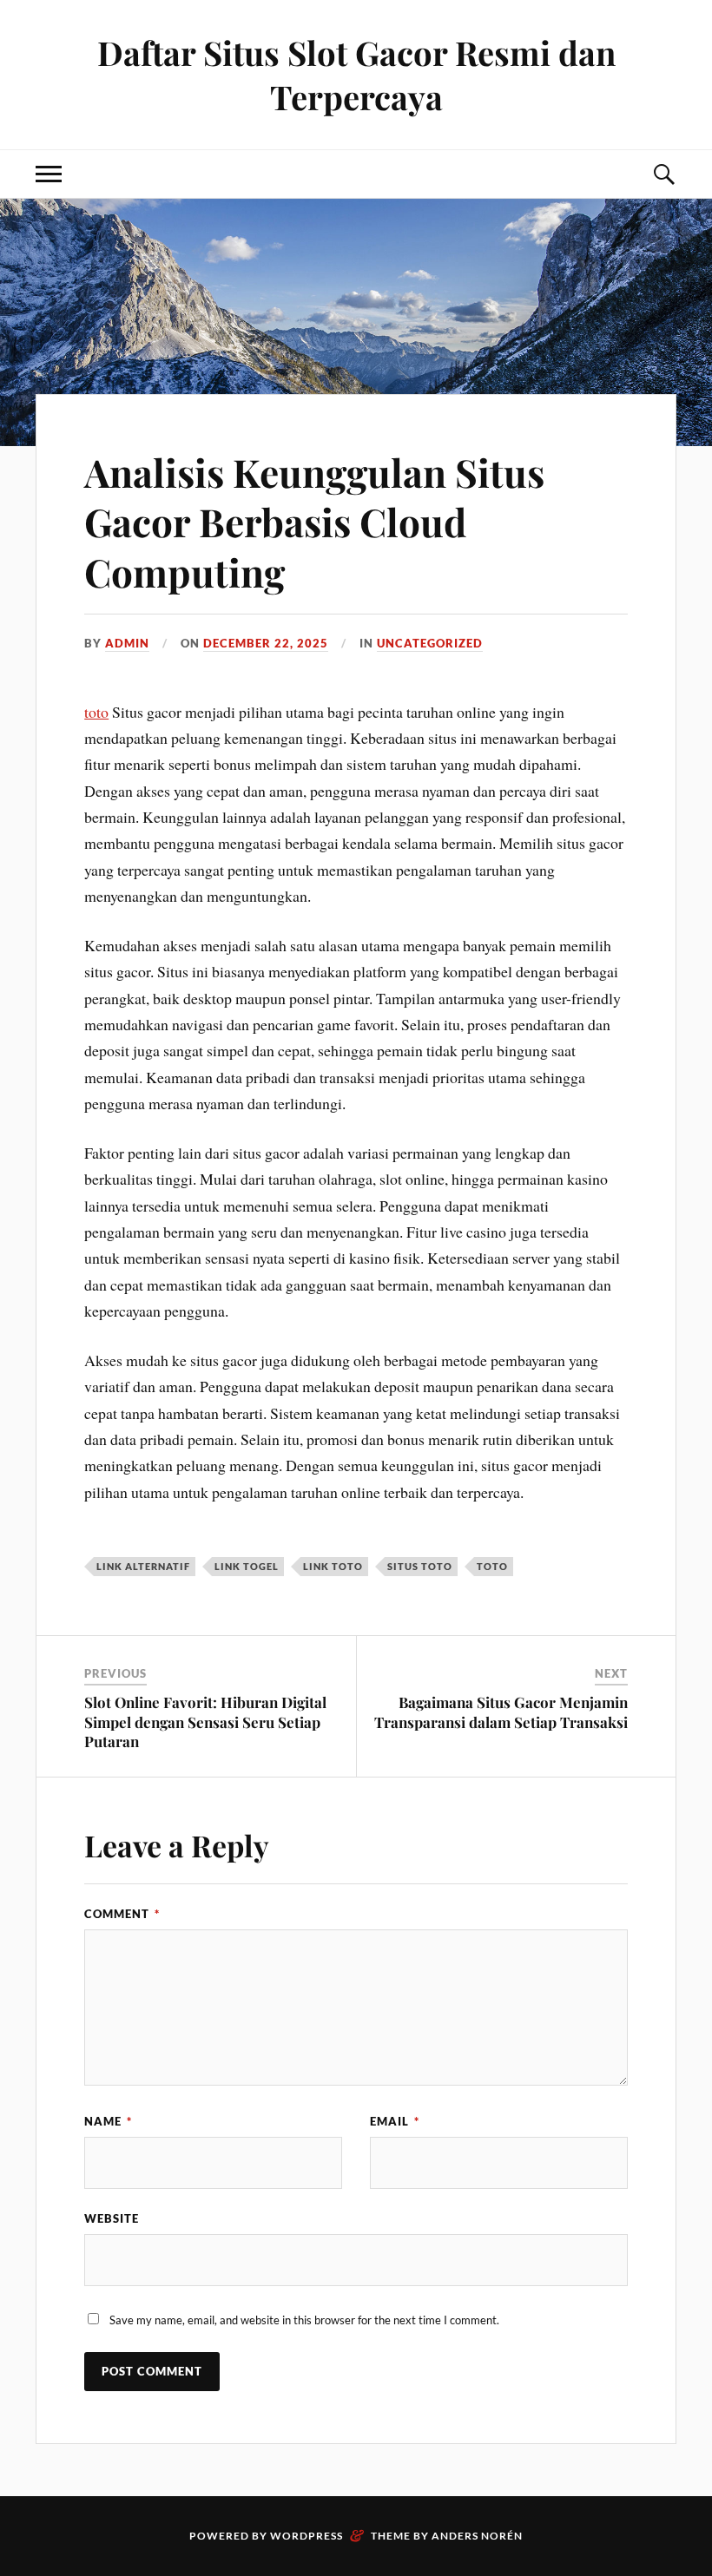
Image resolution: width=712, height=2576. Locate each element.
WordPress (307, 2536)
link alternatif (143, 1566)
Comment (122, 1914)
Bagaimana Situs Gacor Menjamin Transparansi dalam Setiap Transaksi (501, 1712)
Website (112, 2218)
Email (395, 2121)
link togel (247, 1566)
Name (108, 2121)
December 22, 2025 (266, 643)
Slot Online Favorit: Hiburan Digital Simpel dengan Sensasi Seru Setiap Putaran (205, 1721)
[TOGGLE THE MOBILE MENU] (49, 174)
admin (127, 643)
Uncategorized (430, 643)
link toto (333, 1566)
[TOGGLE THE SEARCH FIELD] (663, 174)
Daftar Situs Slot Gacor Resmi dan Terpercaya (356, 75)
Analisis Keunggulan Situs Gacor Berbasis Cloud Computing (314, 522)
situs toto (420, 1566)
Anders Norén (477, 2536)
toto (96, 712)
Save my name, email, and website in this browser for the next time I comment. (304, 2320)
